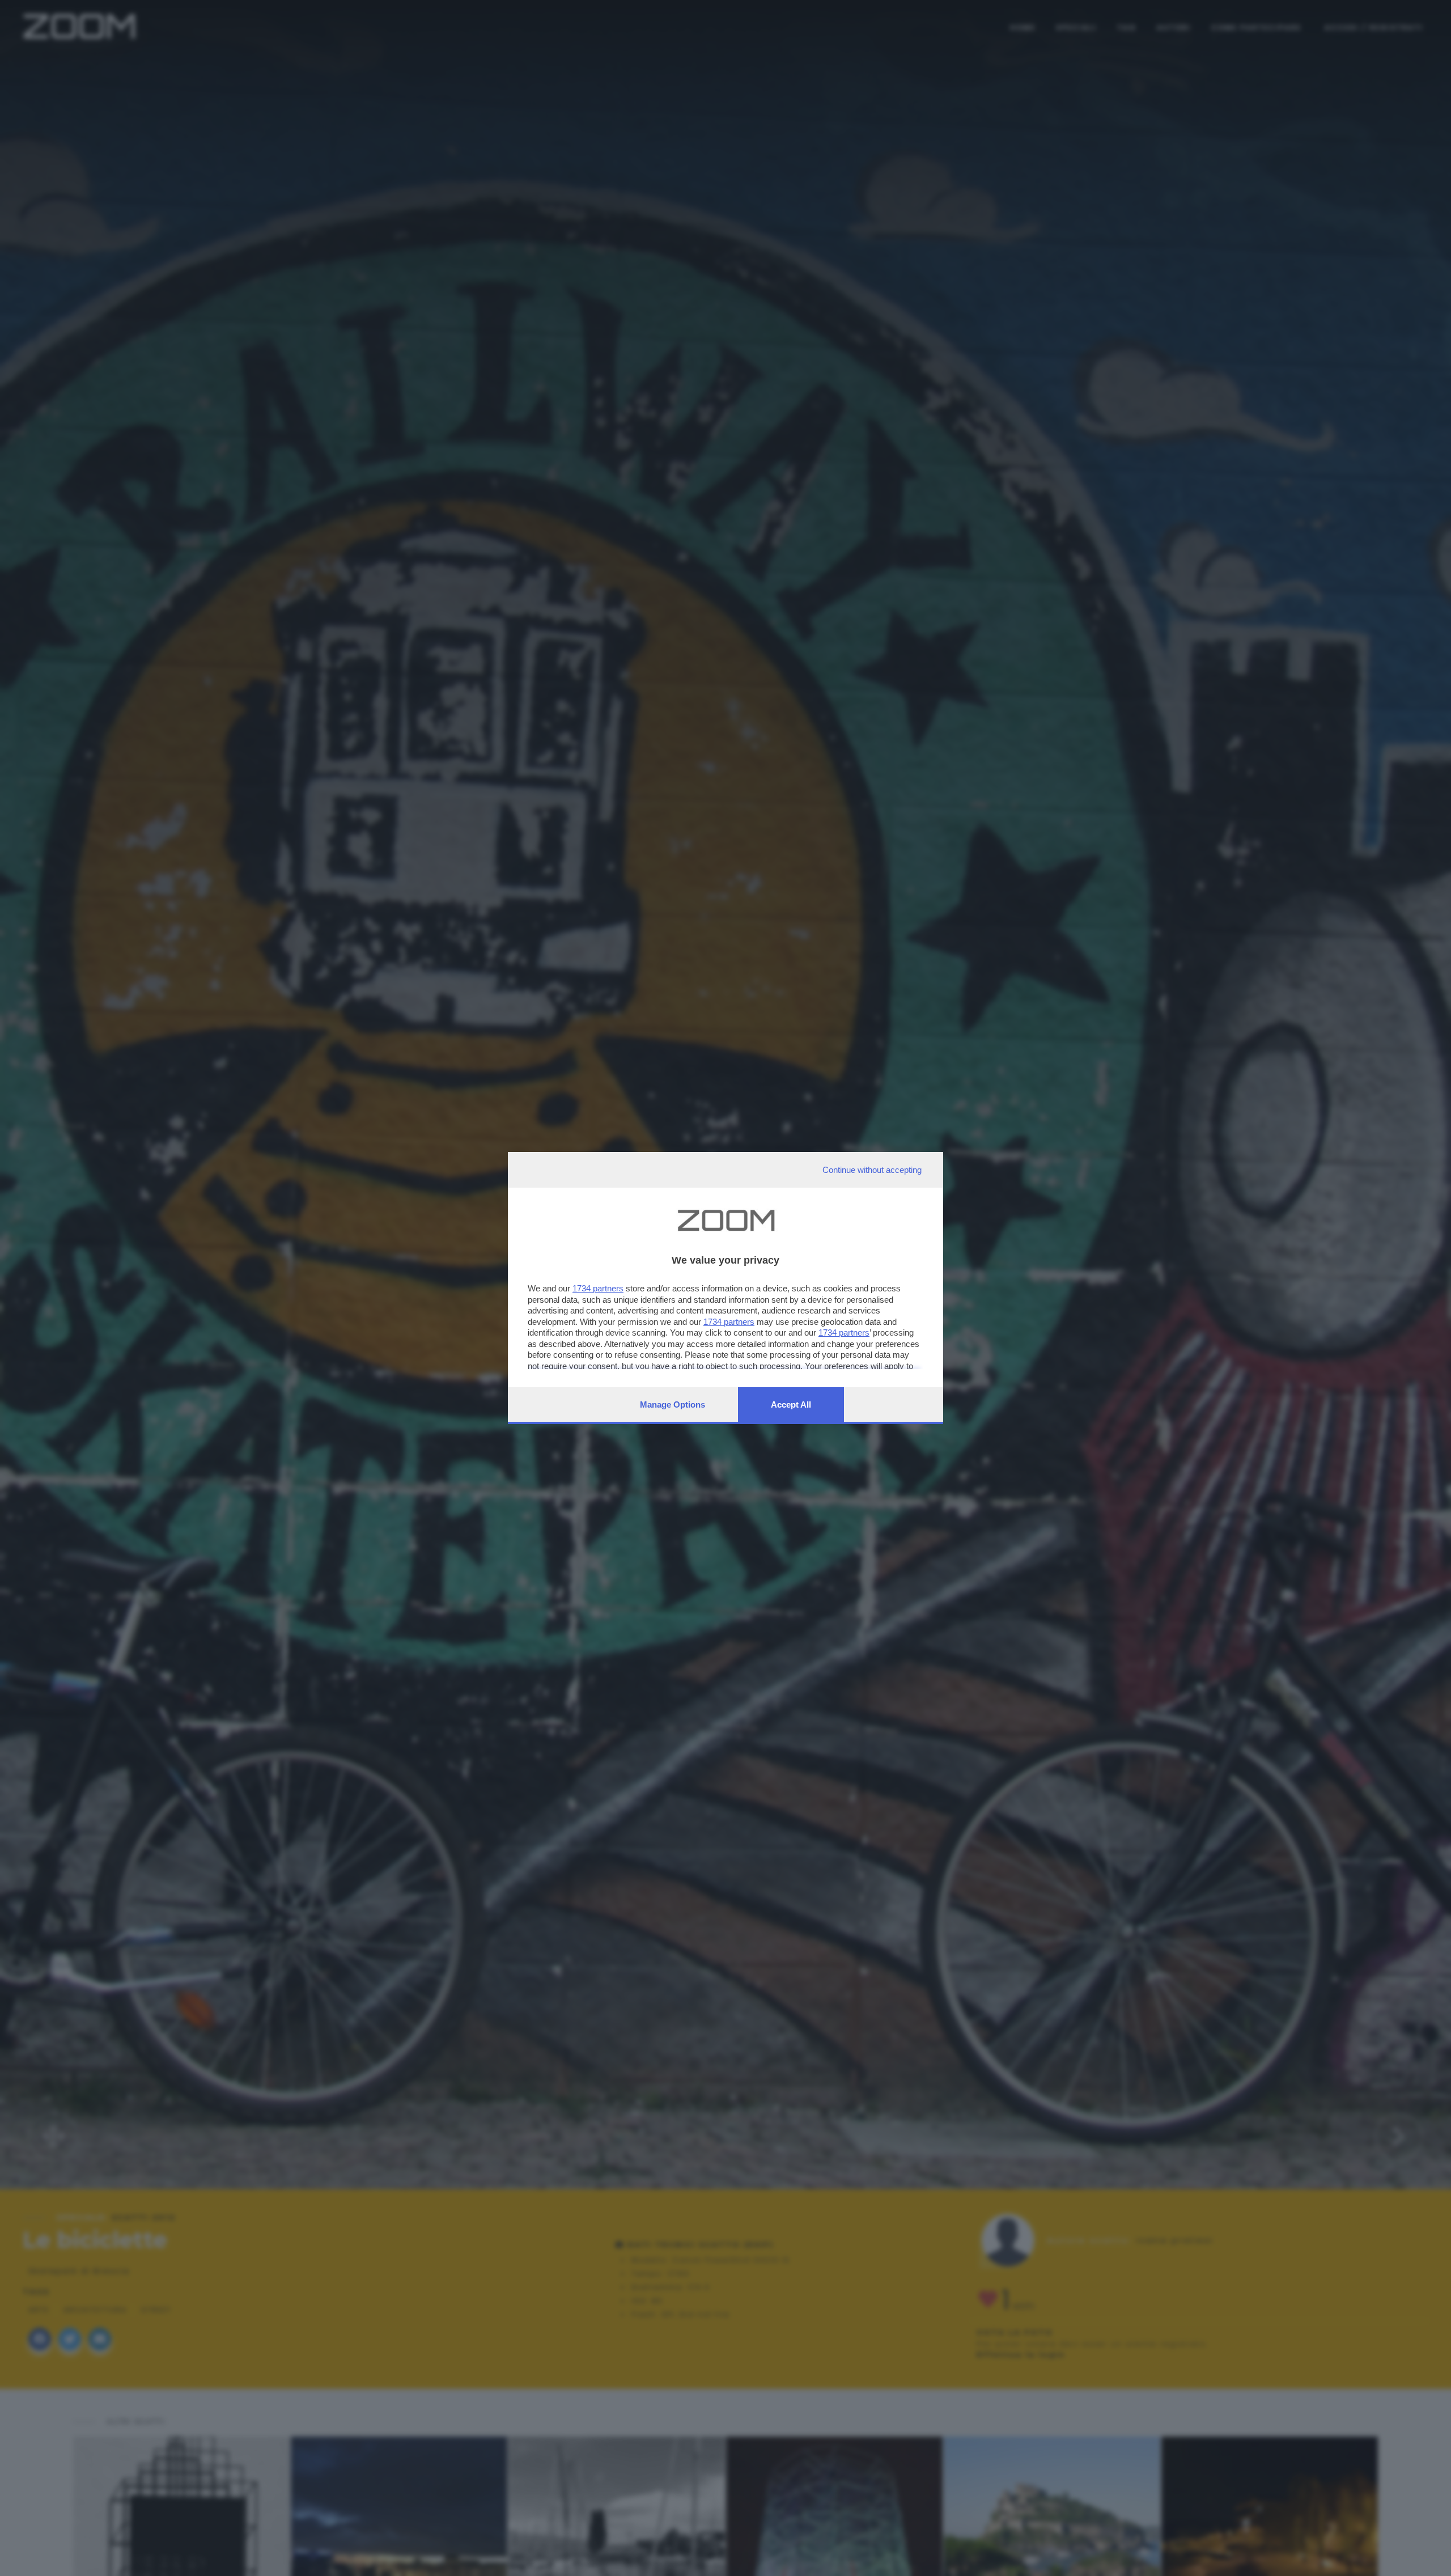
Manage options (673, 1404)
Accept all (791, 1404)
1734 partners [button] (598, 1288)
